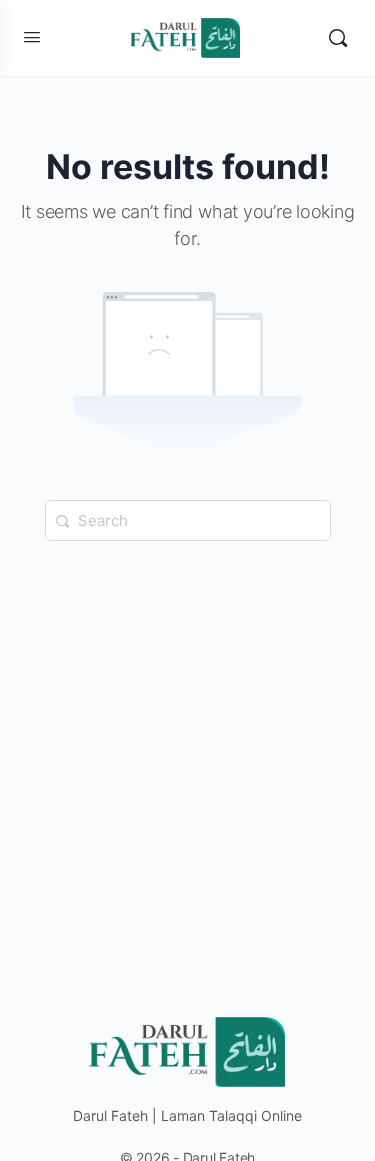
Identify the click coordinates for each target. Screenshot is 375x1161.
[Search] (338, 38)
